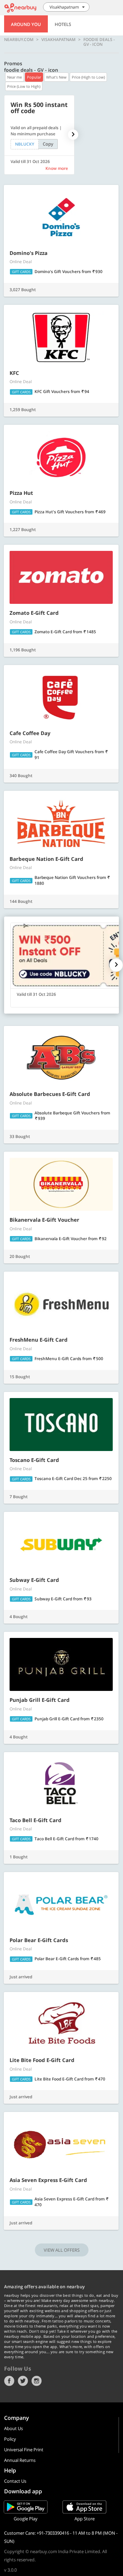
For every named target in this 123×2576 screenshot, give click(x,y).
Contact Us (15, 2481)
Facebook (9, 2381)
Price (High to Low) (88, 77)
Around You (26, 24)
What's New (56, 77)
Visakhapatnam (58, 40)
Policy (10, 2439)
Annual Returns (20, 2460)
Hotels (63, 24)
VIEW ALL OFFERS (62, 2250)
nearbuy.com (19, 40)
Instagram (37, 2381)
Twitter (23, 2381)
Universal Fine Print (24, 2450)
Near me (15, 77)
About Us (13, 2428)
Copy (48, 144)
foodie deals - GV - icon (99, 42)
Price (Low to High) (24, 86)
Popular (34, 77)
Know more (57, 168)
